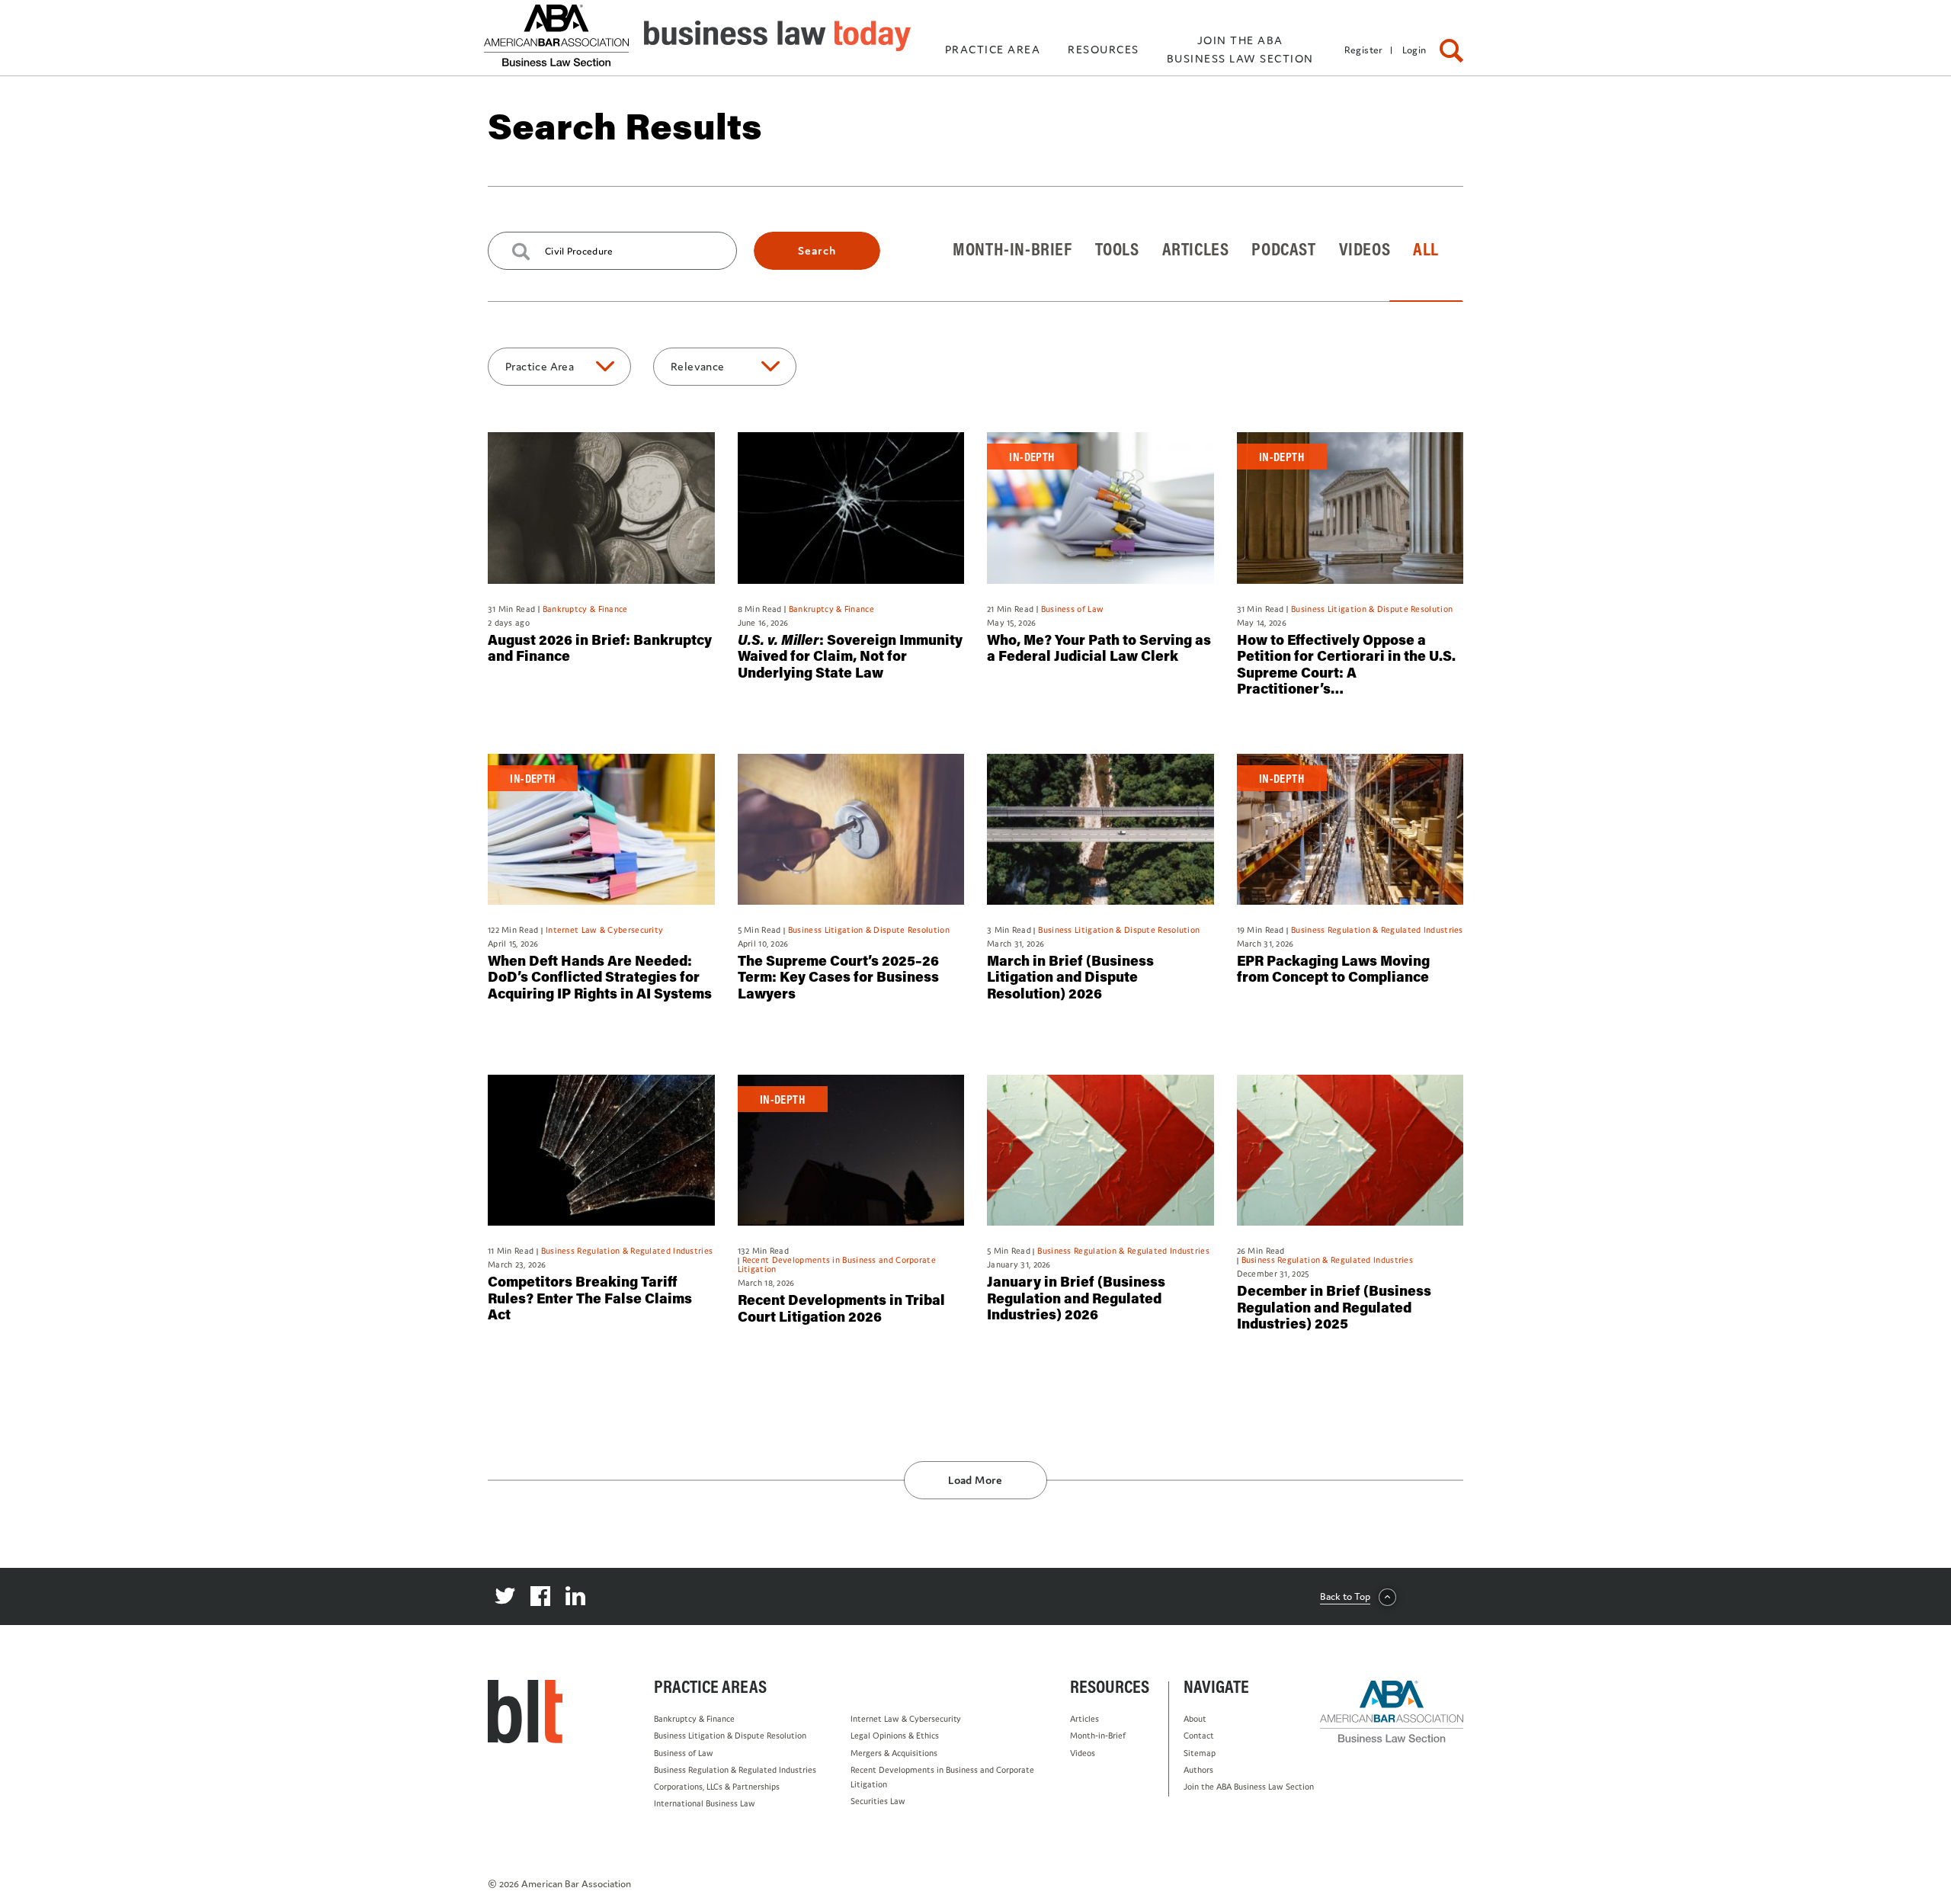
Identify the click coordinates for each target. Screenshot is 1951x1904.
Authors (1198, 1770)
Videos (1083, 1753)
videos (1365, 248)
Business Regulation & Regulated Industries (735, 1770)
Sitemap (1200, 1753)
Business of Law (684, 1753)
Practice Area (540, 366)
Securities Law (878, 1801)
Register (1364, 50)
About (1195, 1719)
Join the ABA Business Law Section (1249, 1787)
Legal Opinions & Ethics (895, 1736)
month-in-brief (1012, 248)
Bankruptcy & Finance (694, 1719)
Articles (1084, 1719)
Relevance (698, 366)
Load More (975, 1480)
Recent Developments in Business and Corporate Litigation (942, 1777)
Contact (1199, 1736)
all (1426, 248)
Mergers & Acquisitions (894, 1753)
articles (1196, 248)
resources (1104, 49)
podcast (1283, 248)
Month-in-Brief (1098, 1736)
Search (817, 250)
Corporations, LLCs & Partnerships (717, 1787)
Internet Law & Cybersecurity (906, 1719)
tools (1117, 248)
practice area (993, 49)
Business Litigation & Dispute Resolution (730, 1736)
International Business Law (705, 1803)
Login (1414, 50)
